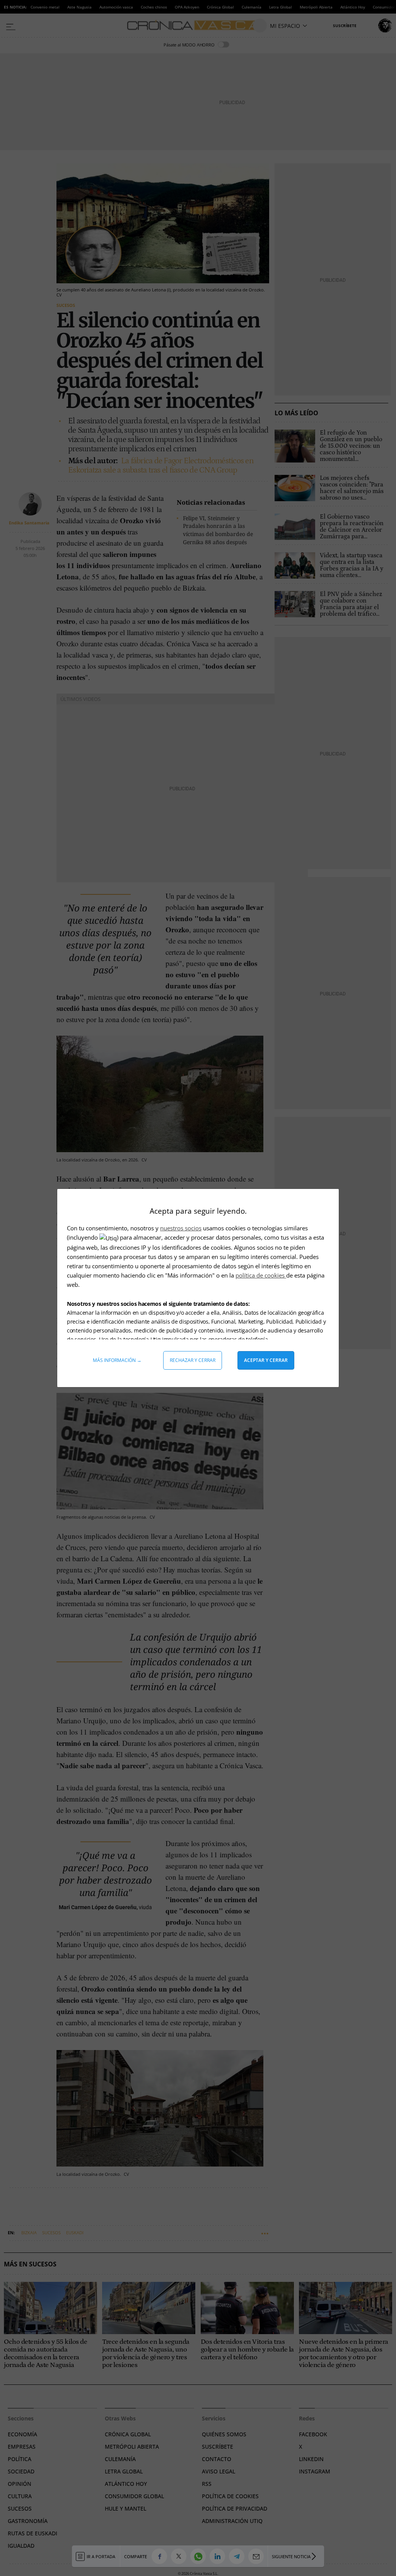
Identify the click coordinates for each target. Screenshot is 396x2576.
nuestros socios (181, 1228)
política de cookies (261, 1275)
